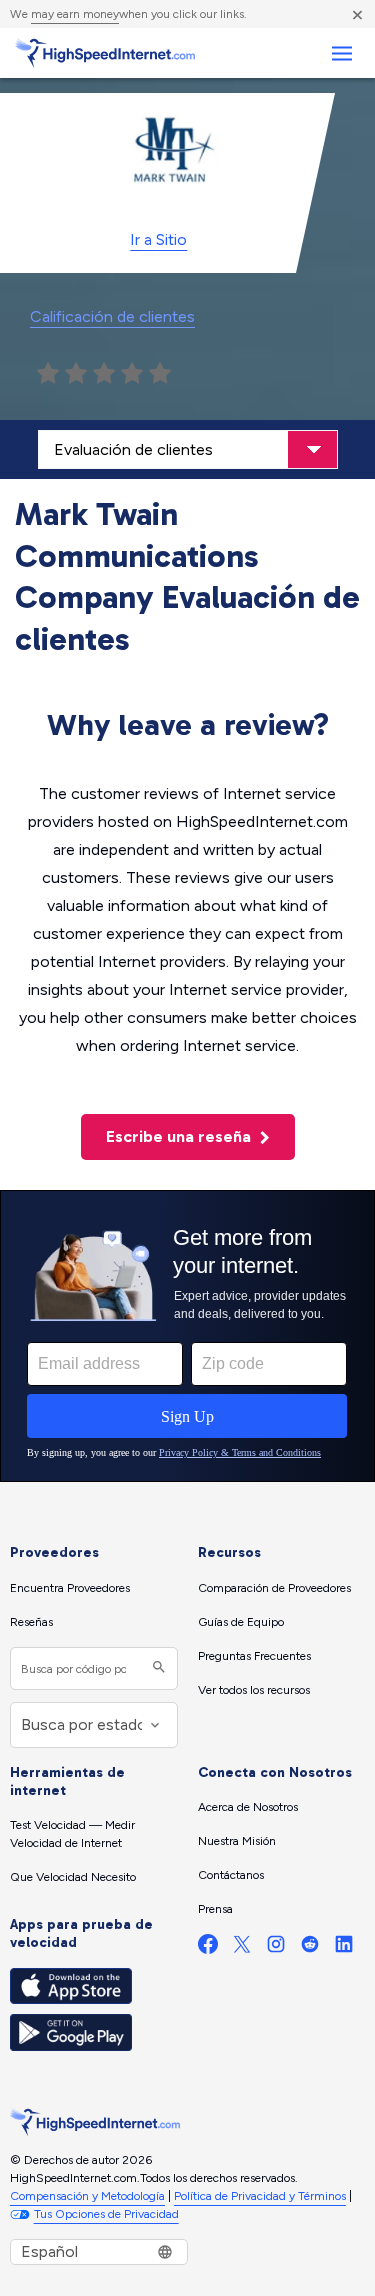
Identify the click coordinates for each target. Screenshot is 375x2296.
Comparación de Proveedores (274, 1588)
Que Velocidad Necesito (73, 1877)
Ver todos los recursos (254, 1690)
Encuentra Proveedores (70, 1588)
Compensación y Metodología (87, 2196)
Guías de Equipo (241, 1622)
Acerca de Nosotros (248, 1807)
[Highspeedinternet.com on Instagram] (276, 1948)
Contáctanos (231, 1875)
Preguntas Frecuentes (254, 1656)
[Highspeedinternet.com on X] (242, 1948)
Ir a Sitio (158, 239)
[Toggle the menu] (341, 53)
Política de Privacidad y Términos (260, 2196)
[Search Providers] (156, 1668)
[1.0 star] (48, 374)
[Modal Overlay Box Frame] (187, 1336)
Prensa (215, 1909)
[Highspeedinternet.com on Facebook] (208, 1948)
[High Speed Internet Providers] (105, 53)
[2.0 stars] (76, 374)
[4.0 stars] (132, 374)
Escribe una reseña (180, 1136)
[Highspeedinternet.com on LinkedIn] (344, 1948)
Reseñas (31, 1622)
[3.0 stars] (104, 374)
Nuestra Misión (237, 1841)
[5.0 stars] (160, 374)
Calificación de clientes (112, 316)
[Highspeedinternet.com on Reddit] (310, 1948)
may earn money (75, 14)
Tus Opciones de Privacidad (106, 2214)
